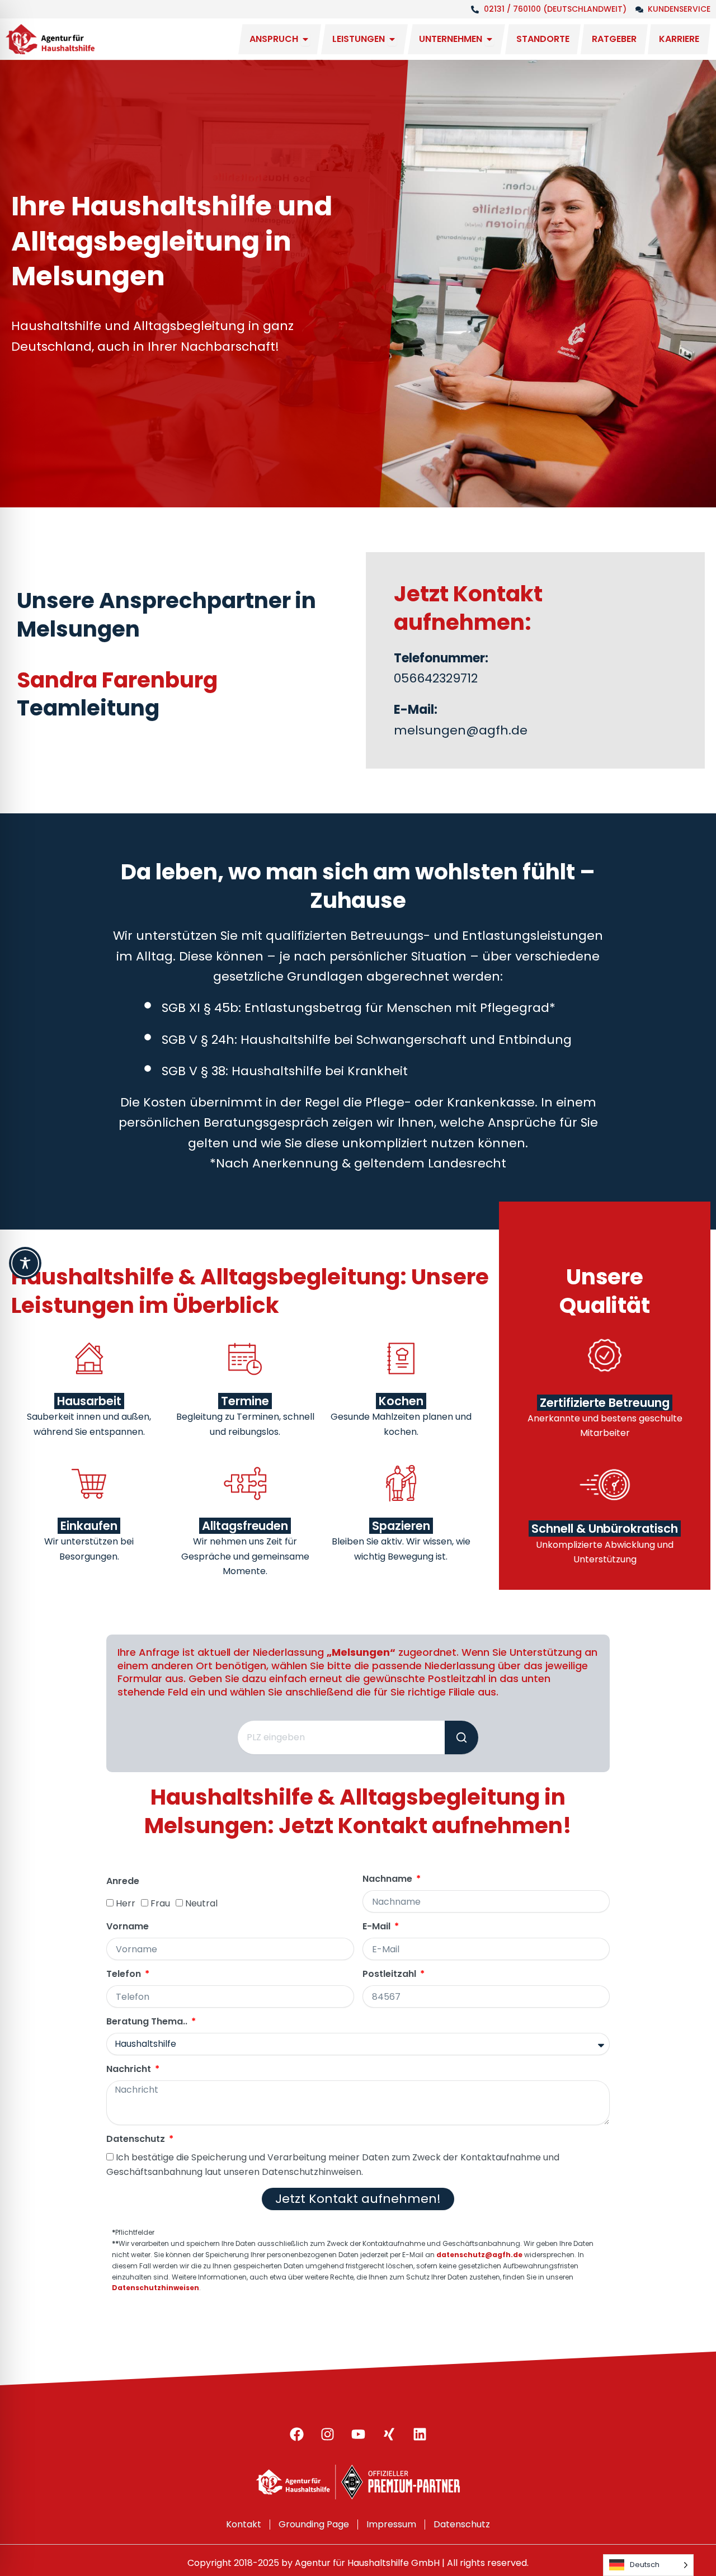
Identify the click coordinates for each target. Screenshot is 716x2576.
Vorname (128, 1927)
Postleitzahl (390, 1974)
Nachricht (130, 2069)
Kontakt (244, 2524)
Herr (126, 1903)
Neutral (201, 1903)
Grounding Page (314, 2524)
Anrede (123, 1882)
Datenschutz (137, 2139)
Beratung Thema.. (148, 2022)
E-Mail (378, 1927)
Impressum (391, 2524)
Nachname (388, 1879)
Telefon (125, 1974)
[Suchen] (461, 1737)
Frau (160, 1903)
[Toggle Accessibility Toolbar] (25, 1263)
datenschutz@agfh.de (479, 2255)
